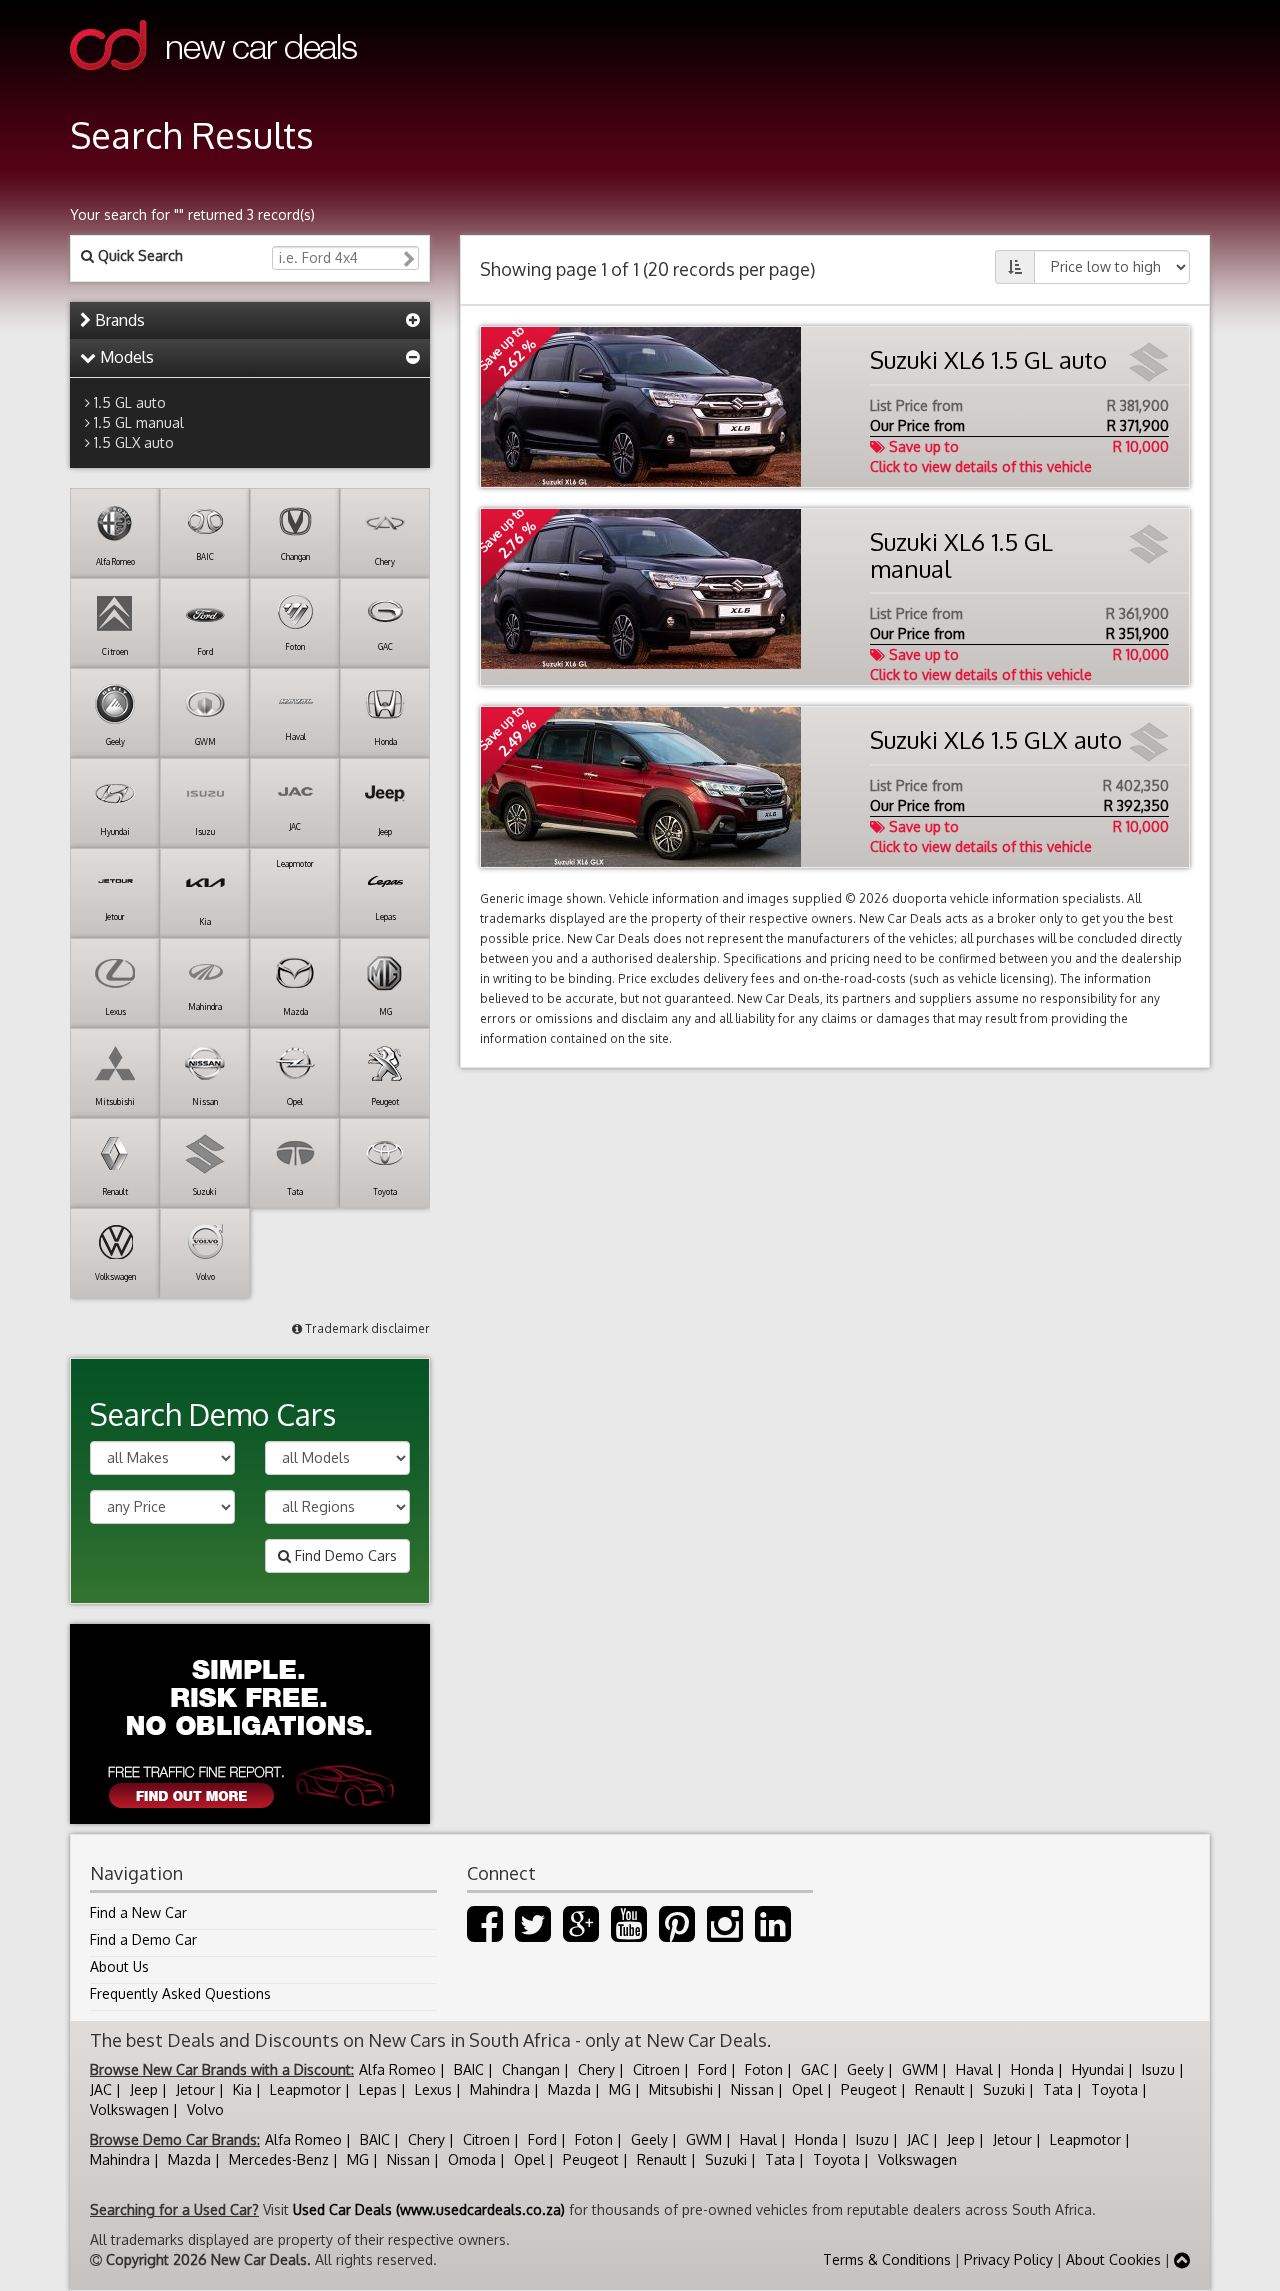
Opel (807, 2089)
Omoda (472, 2159)
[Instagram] (725, 1933)
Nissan (752, 2089)
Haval (974, 2069)
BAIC (469, 2069)
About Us (119, 1966)
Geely (865, 2069)
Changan (531, 2069)
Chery (596, 2069)
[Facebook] (485, 1933)
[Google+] (581, 1933)
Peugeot (869, 2089)
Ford (712, 2069)
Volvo (205, 2109)
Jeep (144, 2089)
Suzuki (1004, 2089)
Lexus (433, 2089)
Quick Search (138, 255)
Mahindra (500, 2089)
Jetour (195, 2089)
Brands (118, 320)
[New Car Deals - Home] (213, 84)
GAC (815, 2069)
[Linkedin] (773, 1933)
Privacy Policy (1008, 2259)
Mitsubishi (681, 2089)
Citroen (656, 2069)
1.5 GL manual (139, 422)
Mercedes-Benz (279, 2159)
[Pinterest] (677, 1933)
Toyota (1114, 2089)
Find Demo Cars (344, 1555)
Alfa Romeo (397, 2069)
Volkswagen (129, 2109)
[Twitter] (533, 1933)
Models (125, 357)
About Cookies (1113, 2259)
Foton (764, 2069)
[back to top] (1182, 2259)
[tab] (250, 321)
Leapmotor (305, 2089)
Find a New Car (138, 1912)
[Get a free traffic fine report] (250, 1724)
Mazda (569, 2089)
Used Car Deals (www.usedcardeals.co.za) (429, 2209)
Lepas (378, 2089)
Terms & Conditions (887, 2259)
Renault (940, 2089)
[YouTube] (629, 1933)
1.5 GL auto (130, 402)
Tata (1058, 2089)
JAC (101, 2089)
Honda (1032, 2069)
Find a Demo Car (143, 1939)
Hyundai (1098, 2069)
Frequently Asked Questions (180, 1993)
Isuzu (1158, 2069)
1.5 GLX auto (134, 442)
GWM (920, 2069)
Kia (242, 2089)
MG (620, 2089)
